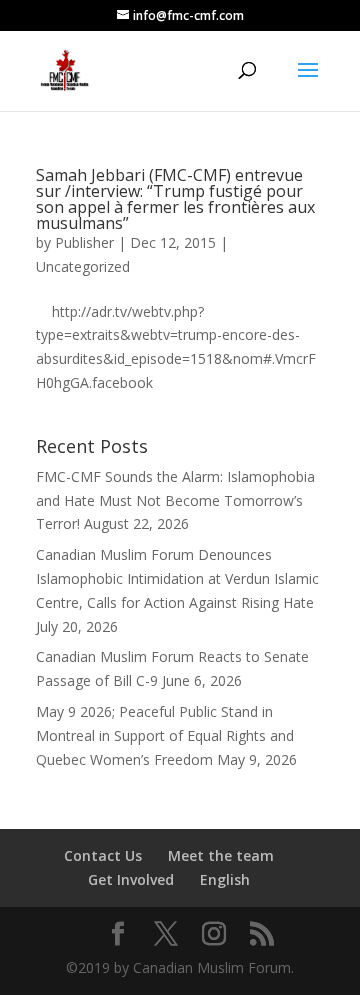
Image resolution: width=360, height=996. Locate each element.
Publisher (84, 242)
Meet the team (221, 855)
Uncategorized (83, 266)
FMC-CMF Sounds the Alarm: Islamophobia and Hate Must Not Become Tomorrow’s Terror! (175, 500)
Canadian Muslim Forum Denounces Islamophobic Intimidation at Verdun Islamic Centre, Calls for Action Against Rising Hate (177, 578)
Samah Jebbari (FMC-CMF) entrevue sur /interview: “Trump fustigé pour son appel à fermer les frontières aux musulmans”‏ (175, 199)
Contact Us (103, 855)
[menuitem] (225, 880)
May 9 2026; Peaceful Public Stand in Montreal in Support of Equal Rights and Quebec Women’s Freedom (165, 735)
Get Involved (131, 879)
